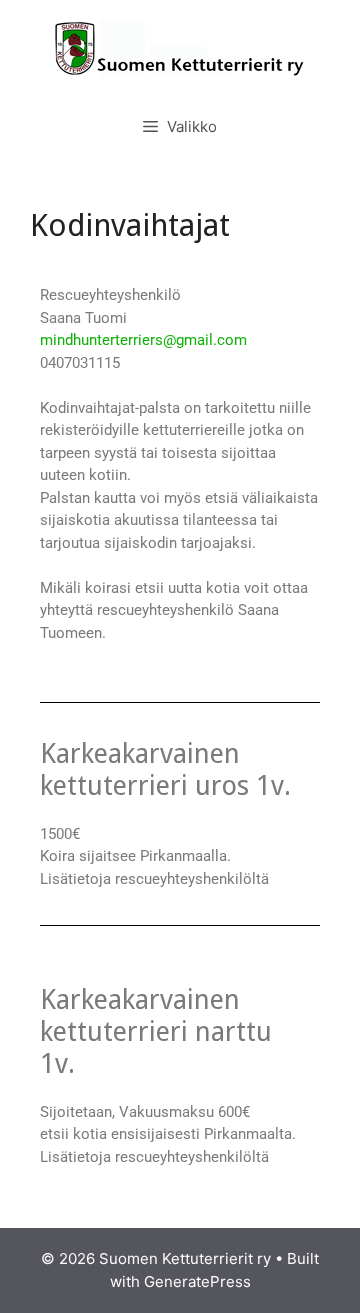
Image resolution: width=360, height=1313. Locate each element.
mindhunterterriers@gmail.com (143, 340)
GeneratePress (197, 1281)
